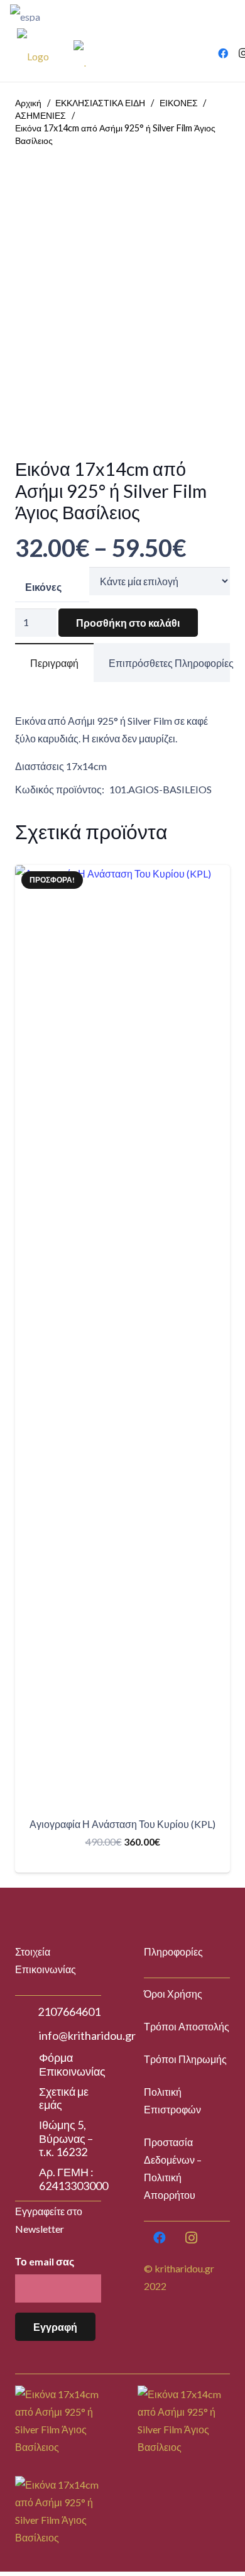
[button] (122, 1862)
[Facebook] (223, 53)
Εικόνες (43, 587)
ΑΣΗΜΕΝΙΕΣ (41, 115)
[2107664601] (26, 2012)
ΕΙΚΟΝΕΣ (179, 103)
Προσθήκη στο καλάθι (128, 623)
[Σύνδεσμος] (73, 13)
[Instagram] (191, 2238)
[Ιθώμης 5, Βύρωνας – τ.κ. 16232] (27, 2138)
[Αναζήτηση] (205, 13)
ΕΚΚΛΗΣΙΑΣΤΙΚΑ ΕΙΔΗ (100, 103)
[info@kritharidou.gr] (27, 2036)
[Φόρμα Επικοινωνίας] (27, 2065)
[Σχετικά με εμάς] (27, 2098)
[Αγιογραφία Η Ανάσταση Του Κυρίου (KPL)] (122, 1336)
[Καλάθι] (185, 53)
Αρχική (28, 103)
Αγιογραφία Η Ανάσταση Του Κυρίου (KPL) (122, 1824)
